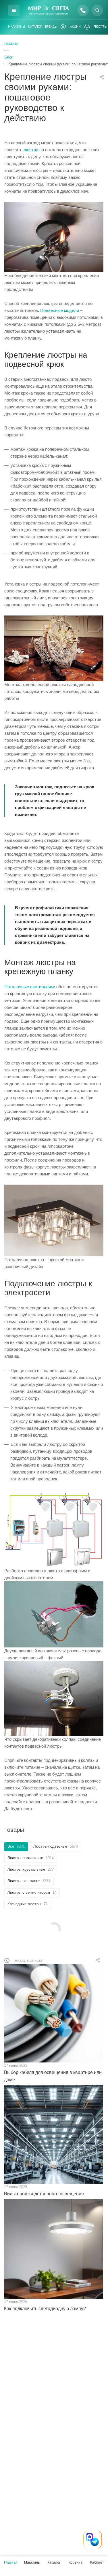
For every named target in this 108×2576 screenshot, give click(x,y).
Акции (75, 27)
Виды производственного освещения (44, 2194)
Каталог (35, 27)
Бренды (51, 27)
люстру (31, 150)
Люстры (100, 27)
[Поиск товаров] (97, 10)
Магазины (17, 27)
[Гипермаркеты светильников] (48, 10)
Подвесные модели (60, 310)
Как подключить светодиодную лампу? (45, 2309)
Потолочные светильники (30, 987)
